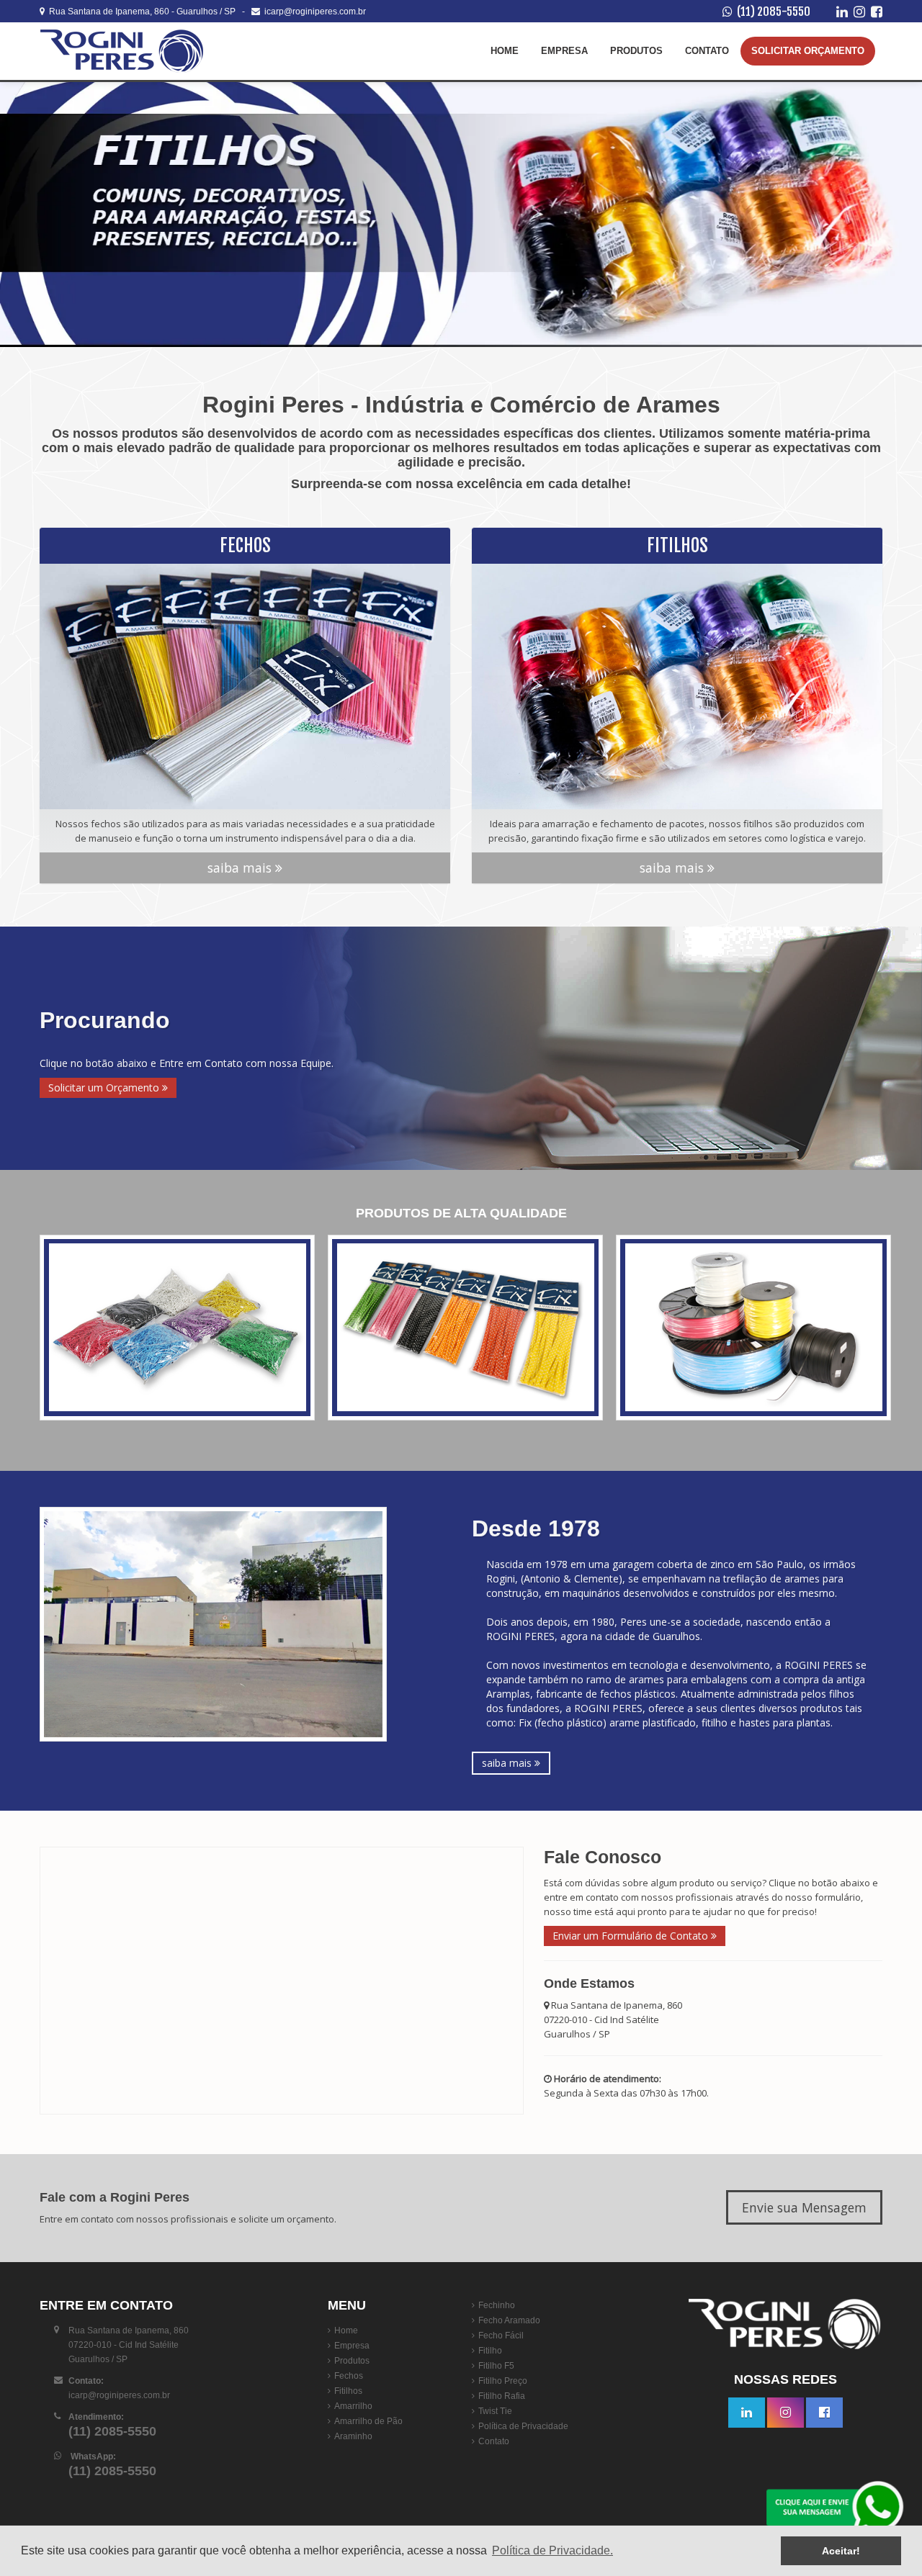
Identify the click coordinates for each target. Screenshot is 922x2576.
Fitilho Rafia (502, 2396)
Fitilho (490, 2351)
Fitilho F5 (496, 2366)
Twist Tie (495, 2411)
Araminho (353, 2436)
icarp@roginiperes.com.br (313, 12)
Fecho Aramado (509, 2320)
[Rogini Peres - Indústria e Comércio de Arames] (126, 51)
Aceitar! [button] (841, 2551)
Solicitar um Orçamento (105, 1087)
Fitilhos (348, 2391)
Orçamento (808, 51)
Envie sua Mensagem (804, 2207)
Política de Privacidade (523, 2426)
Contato (707, 51)
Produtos (636, 51)
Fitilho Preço (503, 2381)
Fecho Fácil (501, 2336)
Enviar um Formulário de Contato (632, 1936)
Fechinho (497, 2305)
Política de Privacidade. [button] (552, 2550)
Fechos (349, 2376)
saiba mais (241, 868)
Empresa (564, 51)
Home (505, 51)
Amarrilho (353, 2406)
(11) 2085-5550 (774, 12)
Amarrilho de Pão (368, 2421)
